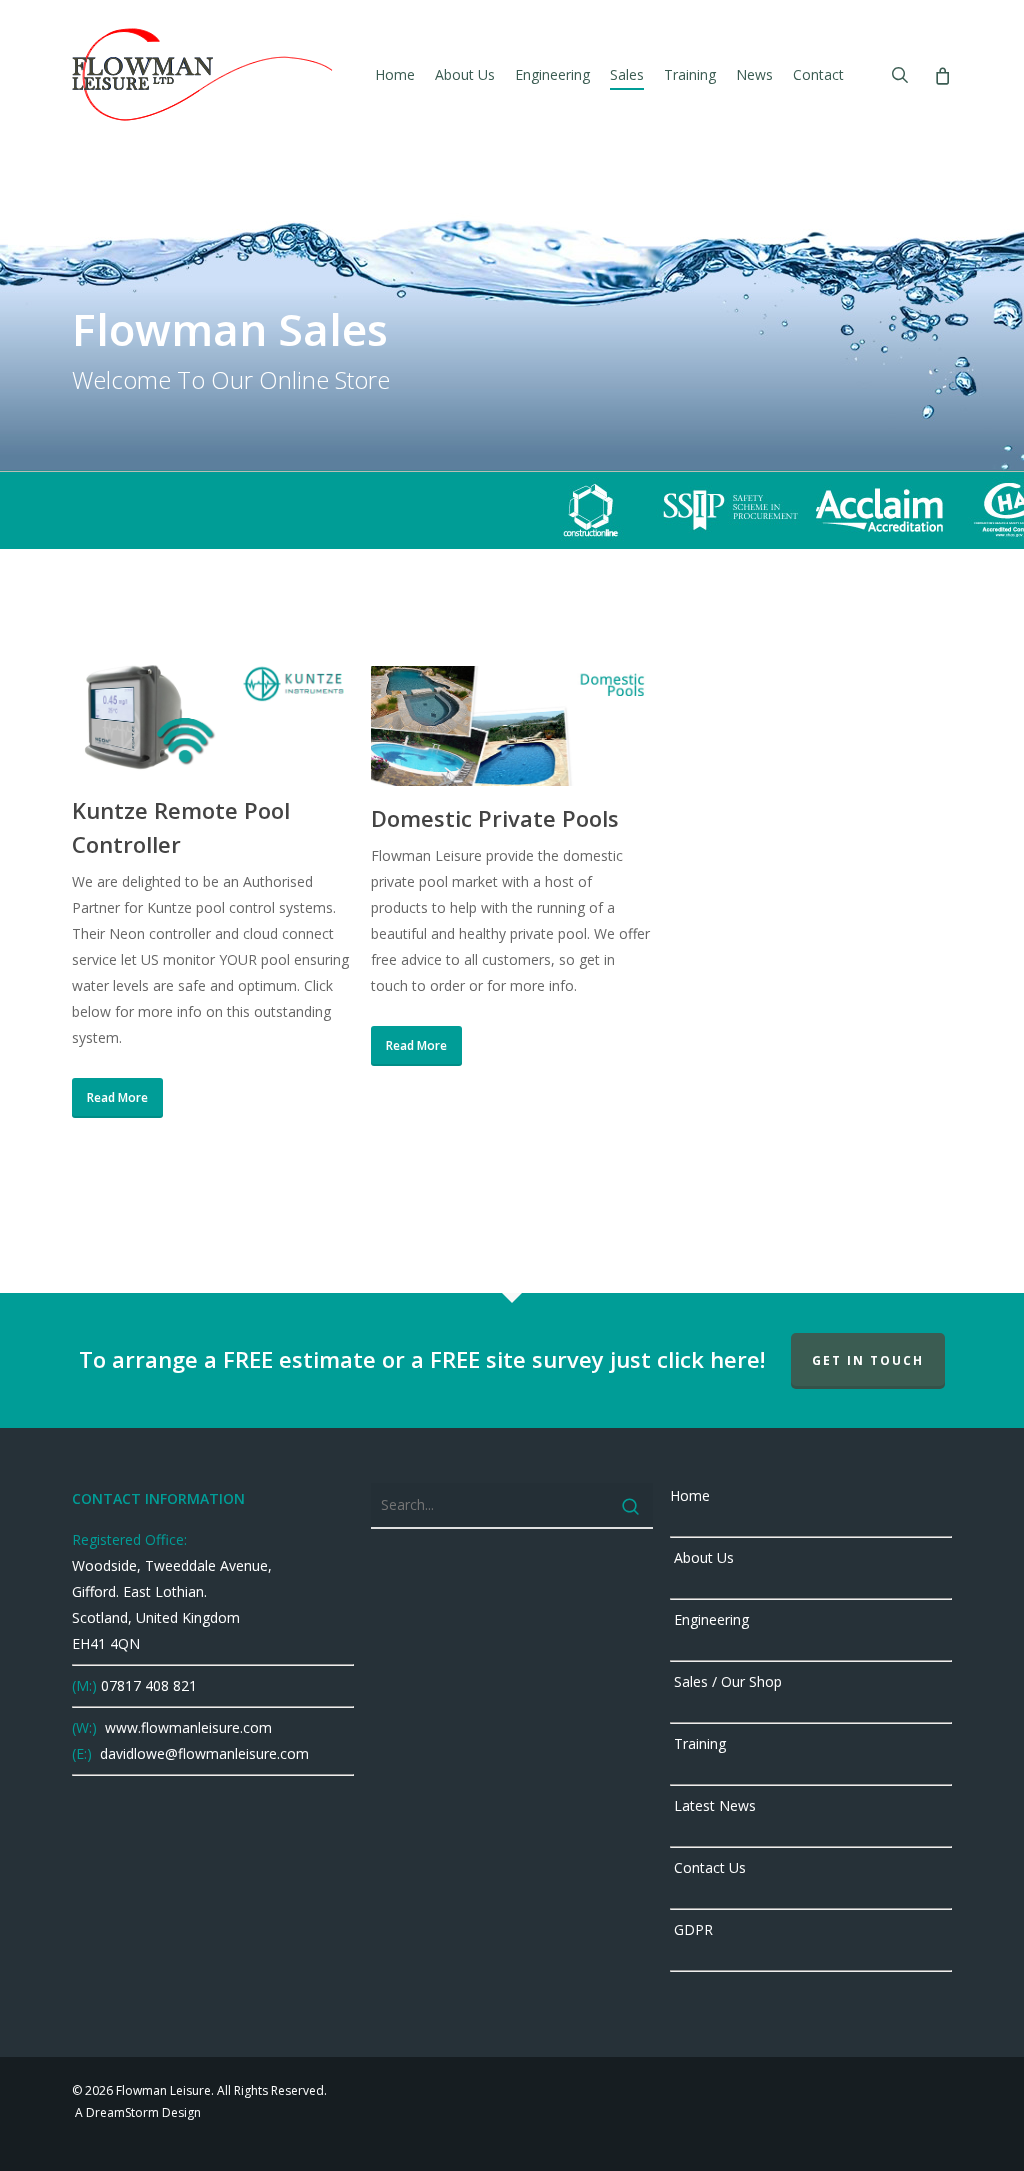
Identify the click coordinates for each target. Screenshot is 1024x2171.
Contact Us (708, 1867)
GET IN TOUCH (868, 1360)
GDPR (691, 1929)
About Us (702, 1557)
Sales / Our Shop (726, 1681)
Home (690, 1495)
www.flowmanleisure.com (186, 1727)
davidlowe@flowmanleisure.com (202, 1753)
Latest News (713, 1805)
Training (698, 1743)
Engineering (709, 1619)
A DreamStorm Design (136, 2112)
